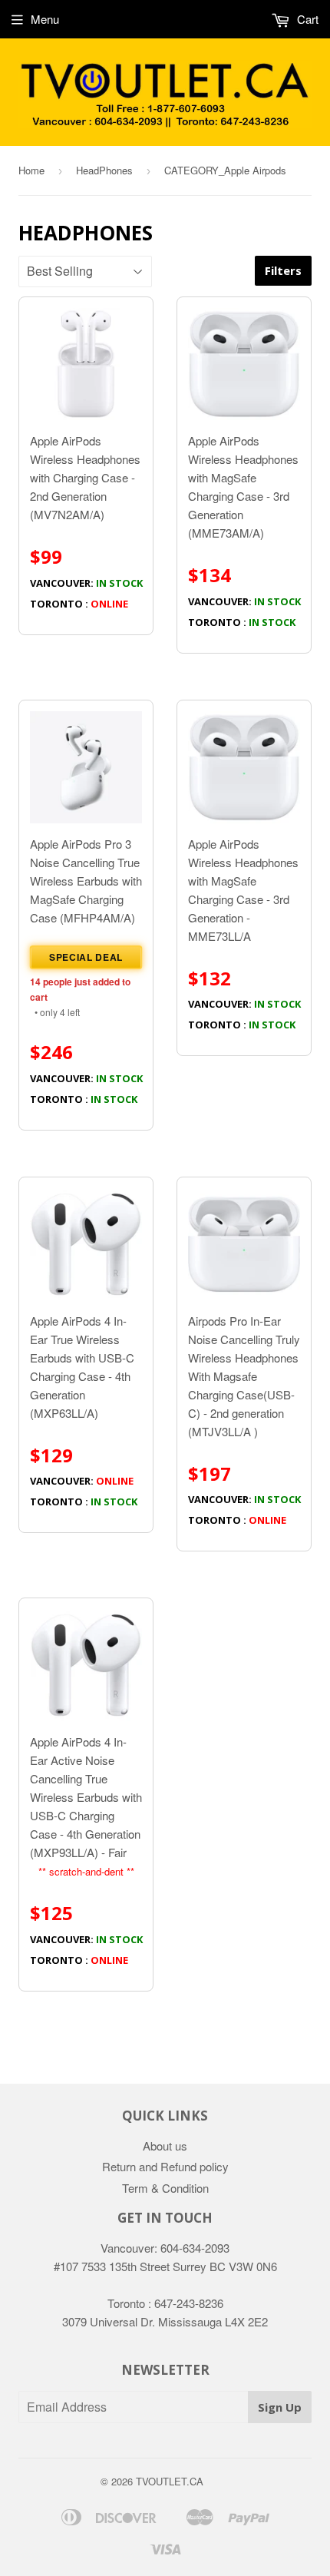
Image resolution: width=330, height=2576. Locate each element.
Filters (283, 270)
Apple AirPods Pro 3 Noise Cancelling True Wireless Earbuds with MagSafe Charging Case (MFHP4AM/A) (86, 971)
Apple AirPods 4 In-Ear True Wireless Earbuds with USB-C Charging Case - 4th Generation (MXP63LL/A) (84, 1411)
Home (31, 170)
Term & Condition (165, 2188)
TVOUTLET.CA (170, 2481)
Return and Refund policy (165, 2166)
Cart (306, 19)
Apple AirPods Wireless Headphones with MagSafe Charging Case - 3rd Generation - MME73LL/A (244, 934)
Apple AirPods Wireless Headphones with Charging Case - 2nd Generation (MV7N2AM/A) (86, 521)
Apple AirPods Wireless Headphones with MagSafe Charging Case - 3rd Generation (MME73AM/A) (244, 530)
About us (165, 2146)
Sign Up (280, 2407)
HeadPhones (104, 170)
